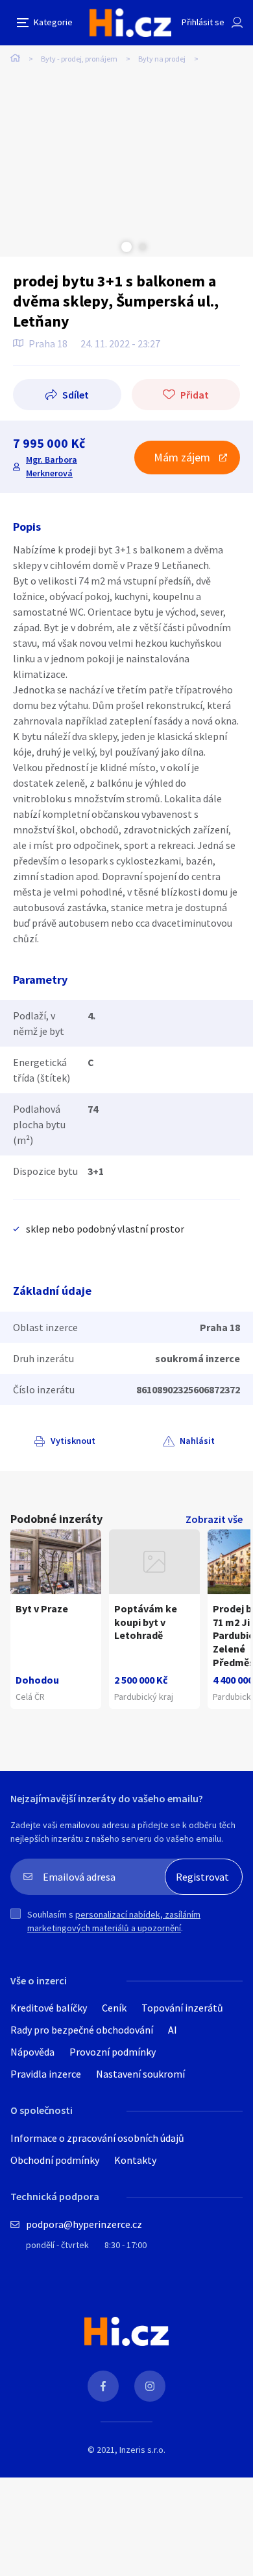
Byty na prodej (162, 59)
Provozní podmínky (113, 2052)
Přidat (195, 395)
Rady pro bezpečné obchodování (82, 2030)
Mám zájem (182, 457)
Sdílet (76, 395)
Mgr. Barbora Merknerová (52, 466)
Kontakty (135, 2160)
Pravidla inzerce (46, 2074)
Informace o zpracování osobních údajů (97, 2138)
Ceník (114, 2008)
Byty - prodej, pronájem (79, 59)
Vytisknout (73, 1441)
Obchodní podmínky (55, 2160)
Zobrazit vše (214, 1519)
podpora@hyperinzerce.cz (84, 2224)
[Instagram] (150, 2386)
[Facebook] (103, 2386)
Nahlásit (197, 1441)
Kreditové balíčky (49, 2008)
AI (173, 2030)
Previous (110, 247)
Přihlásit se (203, 22)
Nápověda (32, 2052)
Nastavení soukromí (140, 2074)
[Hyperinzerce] (130, 23)
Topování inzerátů (182, 2008)
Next (143, 247)
